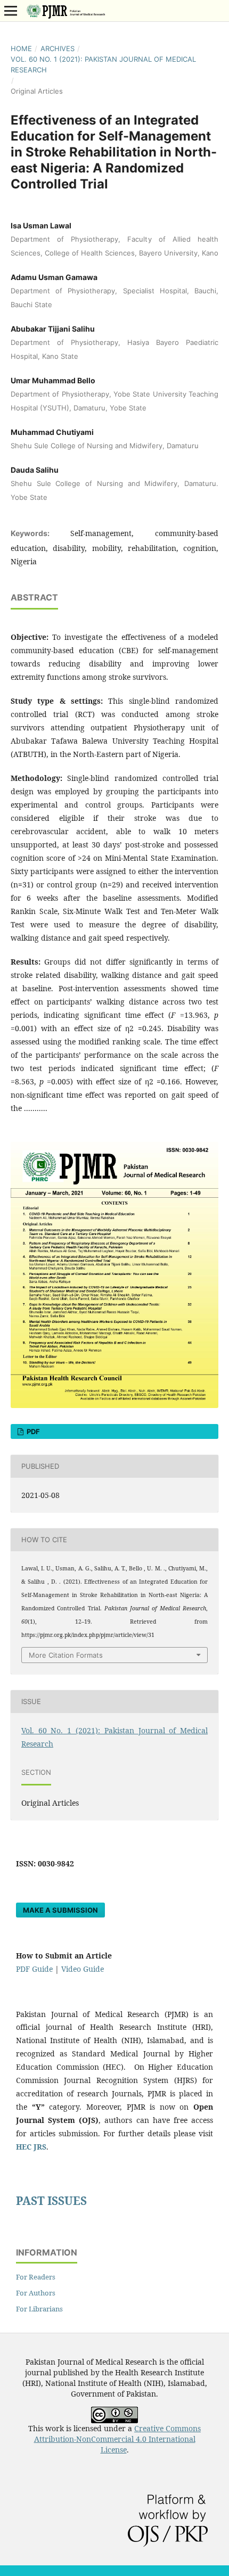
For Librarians (39, 2309)
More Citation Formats (66, 1655)
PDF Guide (34, 1969)
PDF (32, 1431)
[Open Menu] (11, 11)
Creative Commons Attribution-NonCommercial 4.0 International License (118, 2439)
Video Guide (83, 1969)
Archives (58, 48)
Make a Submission (60, 1910)
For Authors (36, 2293)
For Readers (36, 2277)
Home (21, 48)
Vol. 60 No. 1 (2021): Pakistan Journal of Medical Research (103, 64)
